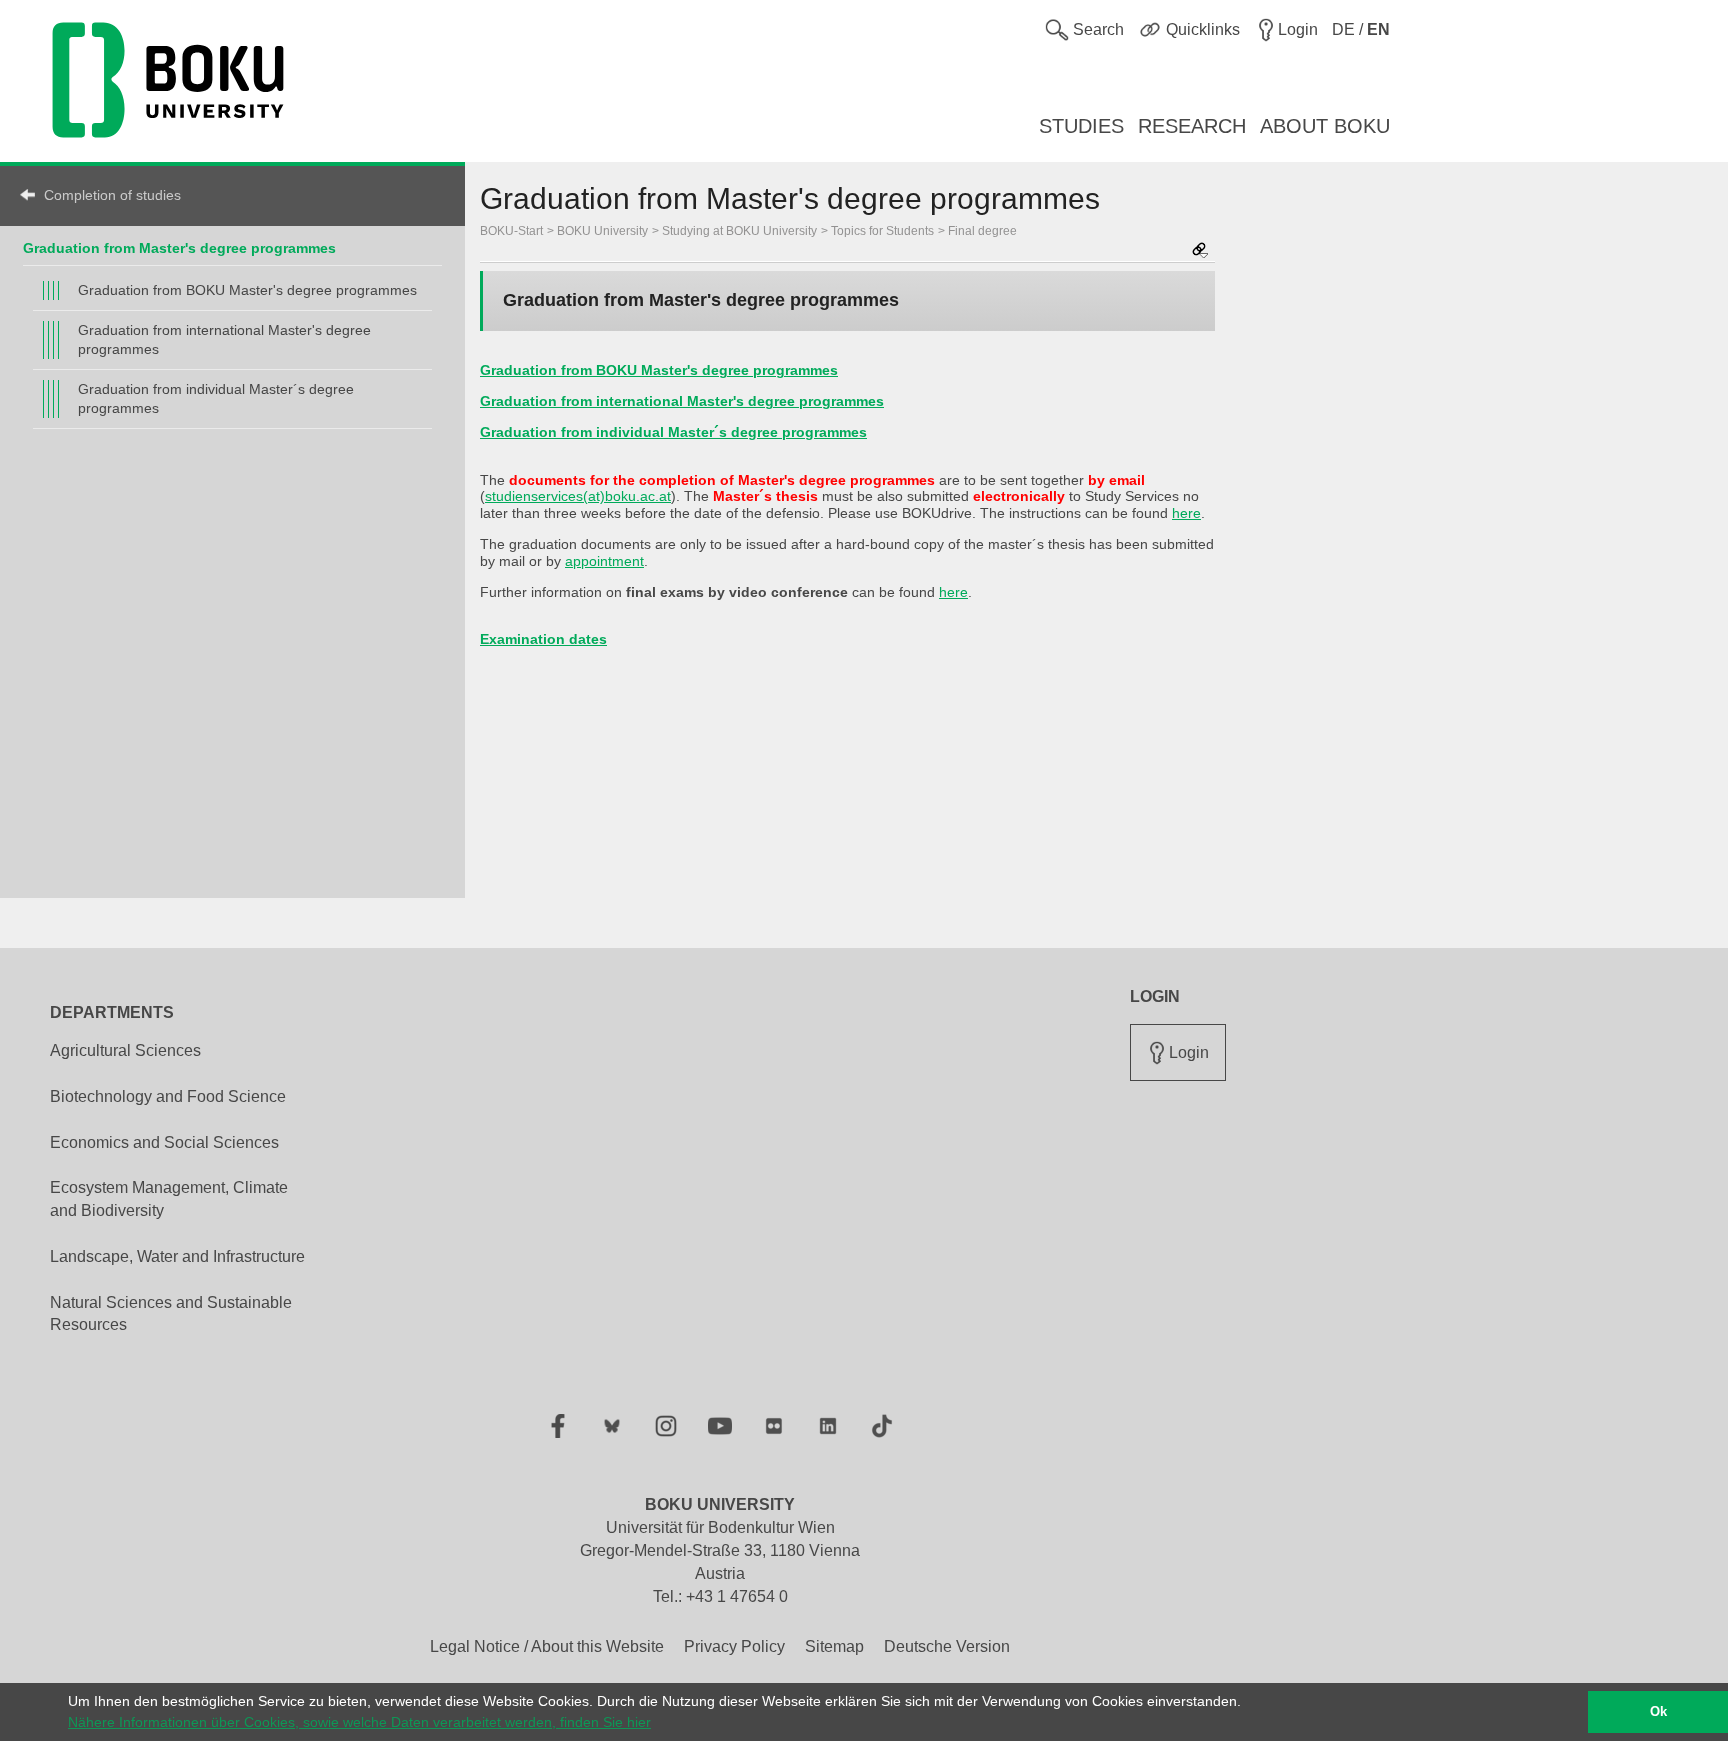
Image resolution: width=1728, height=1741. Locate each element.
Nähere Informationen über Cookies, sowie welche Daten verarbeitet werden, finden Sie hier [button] (359, 1722)
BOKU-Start (511, 231)
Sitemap (834, 1646)
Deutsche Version (947, 1646)
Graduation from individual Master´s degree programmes (216, 398)
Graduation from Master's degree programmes (179, 248)
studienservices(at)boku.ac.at (578, 496)
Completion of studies (112, 195)
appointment (604, 561)
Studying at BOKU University (739, 231)
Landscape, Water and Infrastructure (177, 1256)
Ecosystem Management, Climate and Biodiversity (169, 1199)
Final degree (982, 231)
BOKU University (602, 231)
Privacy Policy (734, 1646)
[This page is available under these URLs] (1200, 251)
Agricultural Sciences (125, 1050)
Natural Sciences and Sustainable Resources (171, 1314)
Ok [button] (1658, 1712)
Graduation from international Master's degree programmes (224, 339)
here (1186, 513)
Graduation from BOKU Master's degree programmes (247, 290)
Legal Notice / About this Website (547, 1646)
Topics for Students (882, 231)
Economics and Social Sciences (164, 1142)
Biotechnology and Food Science (168, 1096)
